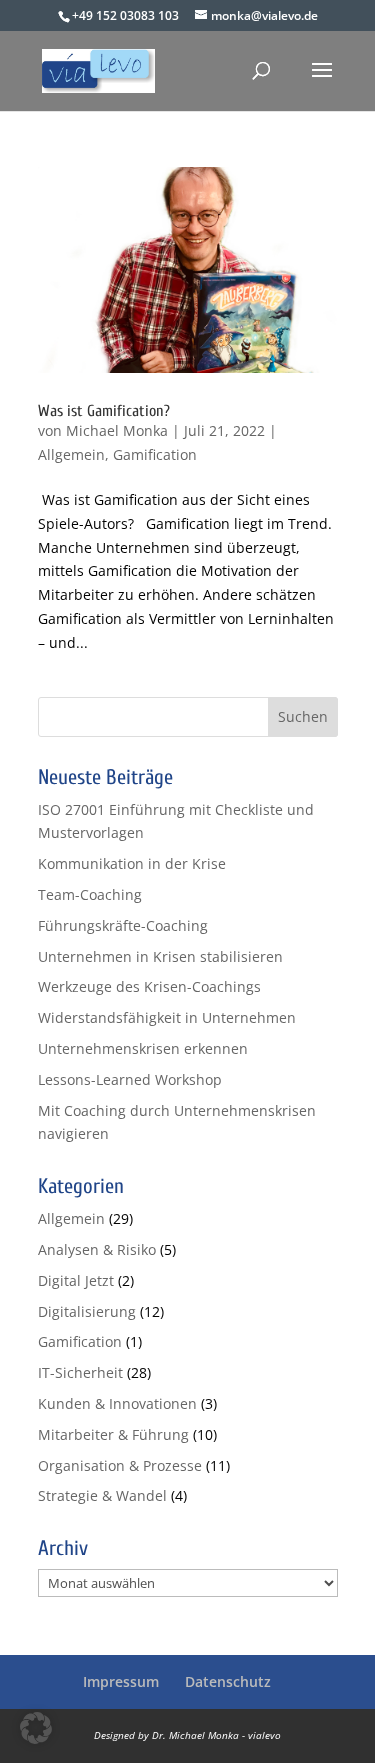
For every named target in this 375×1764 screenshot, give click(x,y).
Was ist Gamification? (104, 411)
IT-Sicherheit (80, 1372)
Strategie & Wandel (102, 1495)
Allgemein (71, 454)
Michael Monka (117, 430)
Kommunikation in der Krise (132, 863)
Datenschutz (228, 1681)
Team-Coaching (90, 894)
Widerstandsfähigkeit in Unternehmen (167, 1017)
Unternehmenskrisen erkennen (143, 1048)
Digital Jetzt (76, 1280)
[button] (36, 1728)
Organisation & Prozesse (120, 1465)
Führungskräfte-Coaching (123, 925)
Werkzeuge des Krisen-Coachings (149, 986)
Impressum (121, 1681)
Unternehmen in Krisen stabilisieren (160, 956)
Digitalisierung (87, 1311)
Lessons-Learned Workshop (130, 1079)
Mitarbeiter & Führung (113, 1434)
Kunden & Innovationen (117, 1403)
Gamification (155, 454)
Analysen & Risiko (97, 1249)
